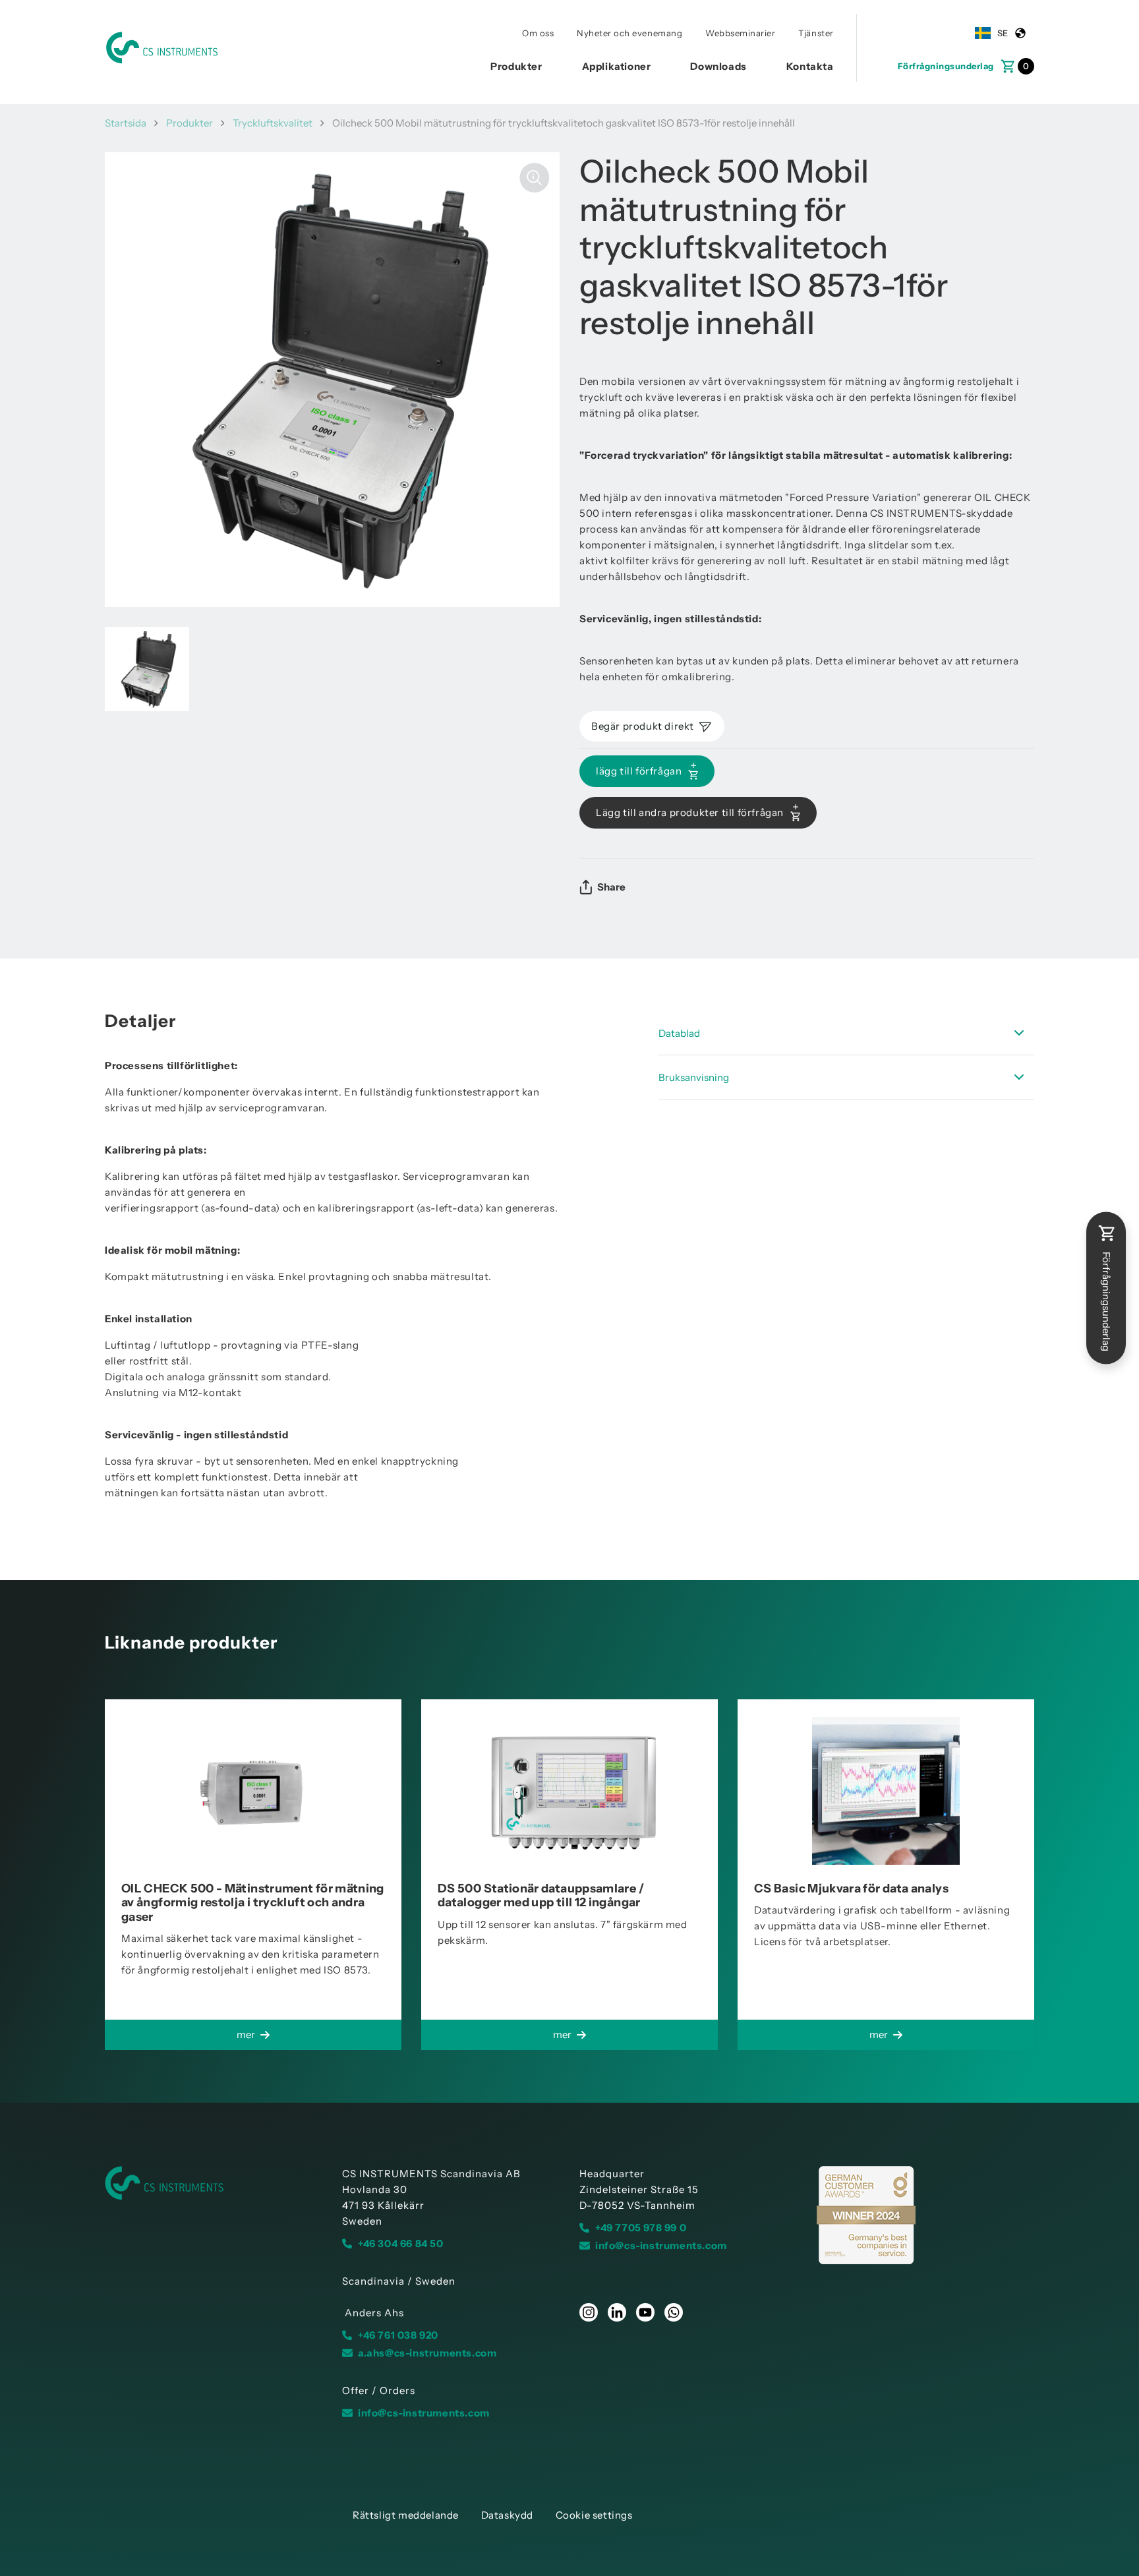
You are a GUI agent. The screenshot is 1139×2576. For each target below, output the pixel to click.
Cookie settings (594, 2515)
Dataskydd (507, 2515)
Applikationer (617, 66)
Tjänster (816, 33)
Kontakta (810, 66)
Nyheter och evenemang (629, 33)
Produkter (516, 66)
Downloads (718, 66)
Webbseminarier (740, 33)
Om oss (538, 33)
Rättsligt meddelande (406, 2515)
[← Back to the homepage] (214, 2183)
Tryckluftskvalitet (273, 123)
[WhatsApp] (674, 2312)
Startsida (126, 123)
